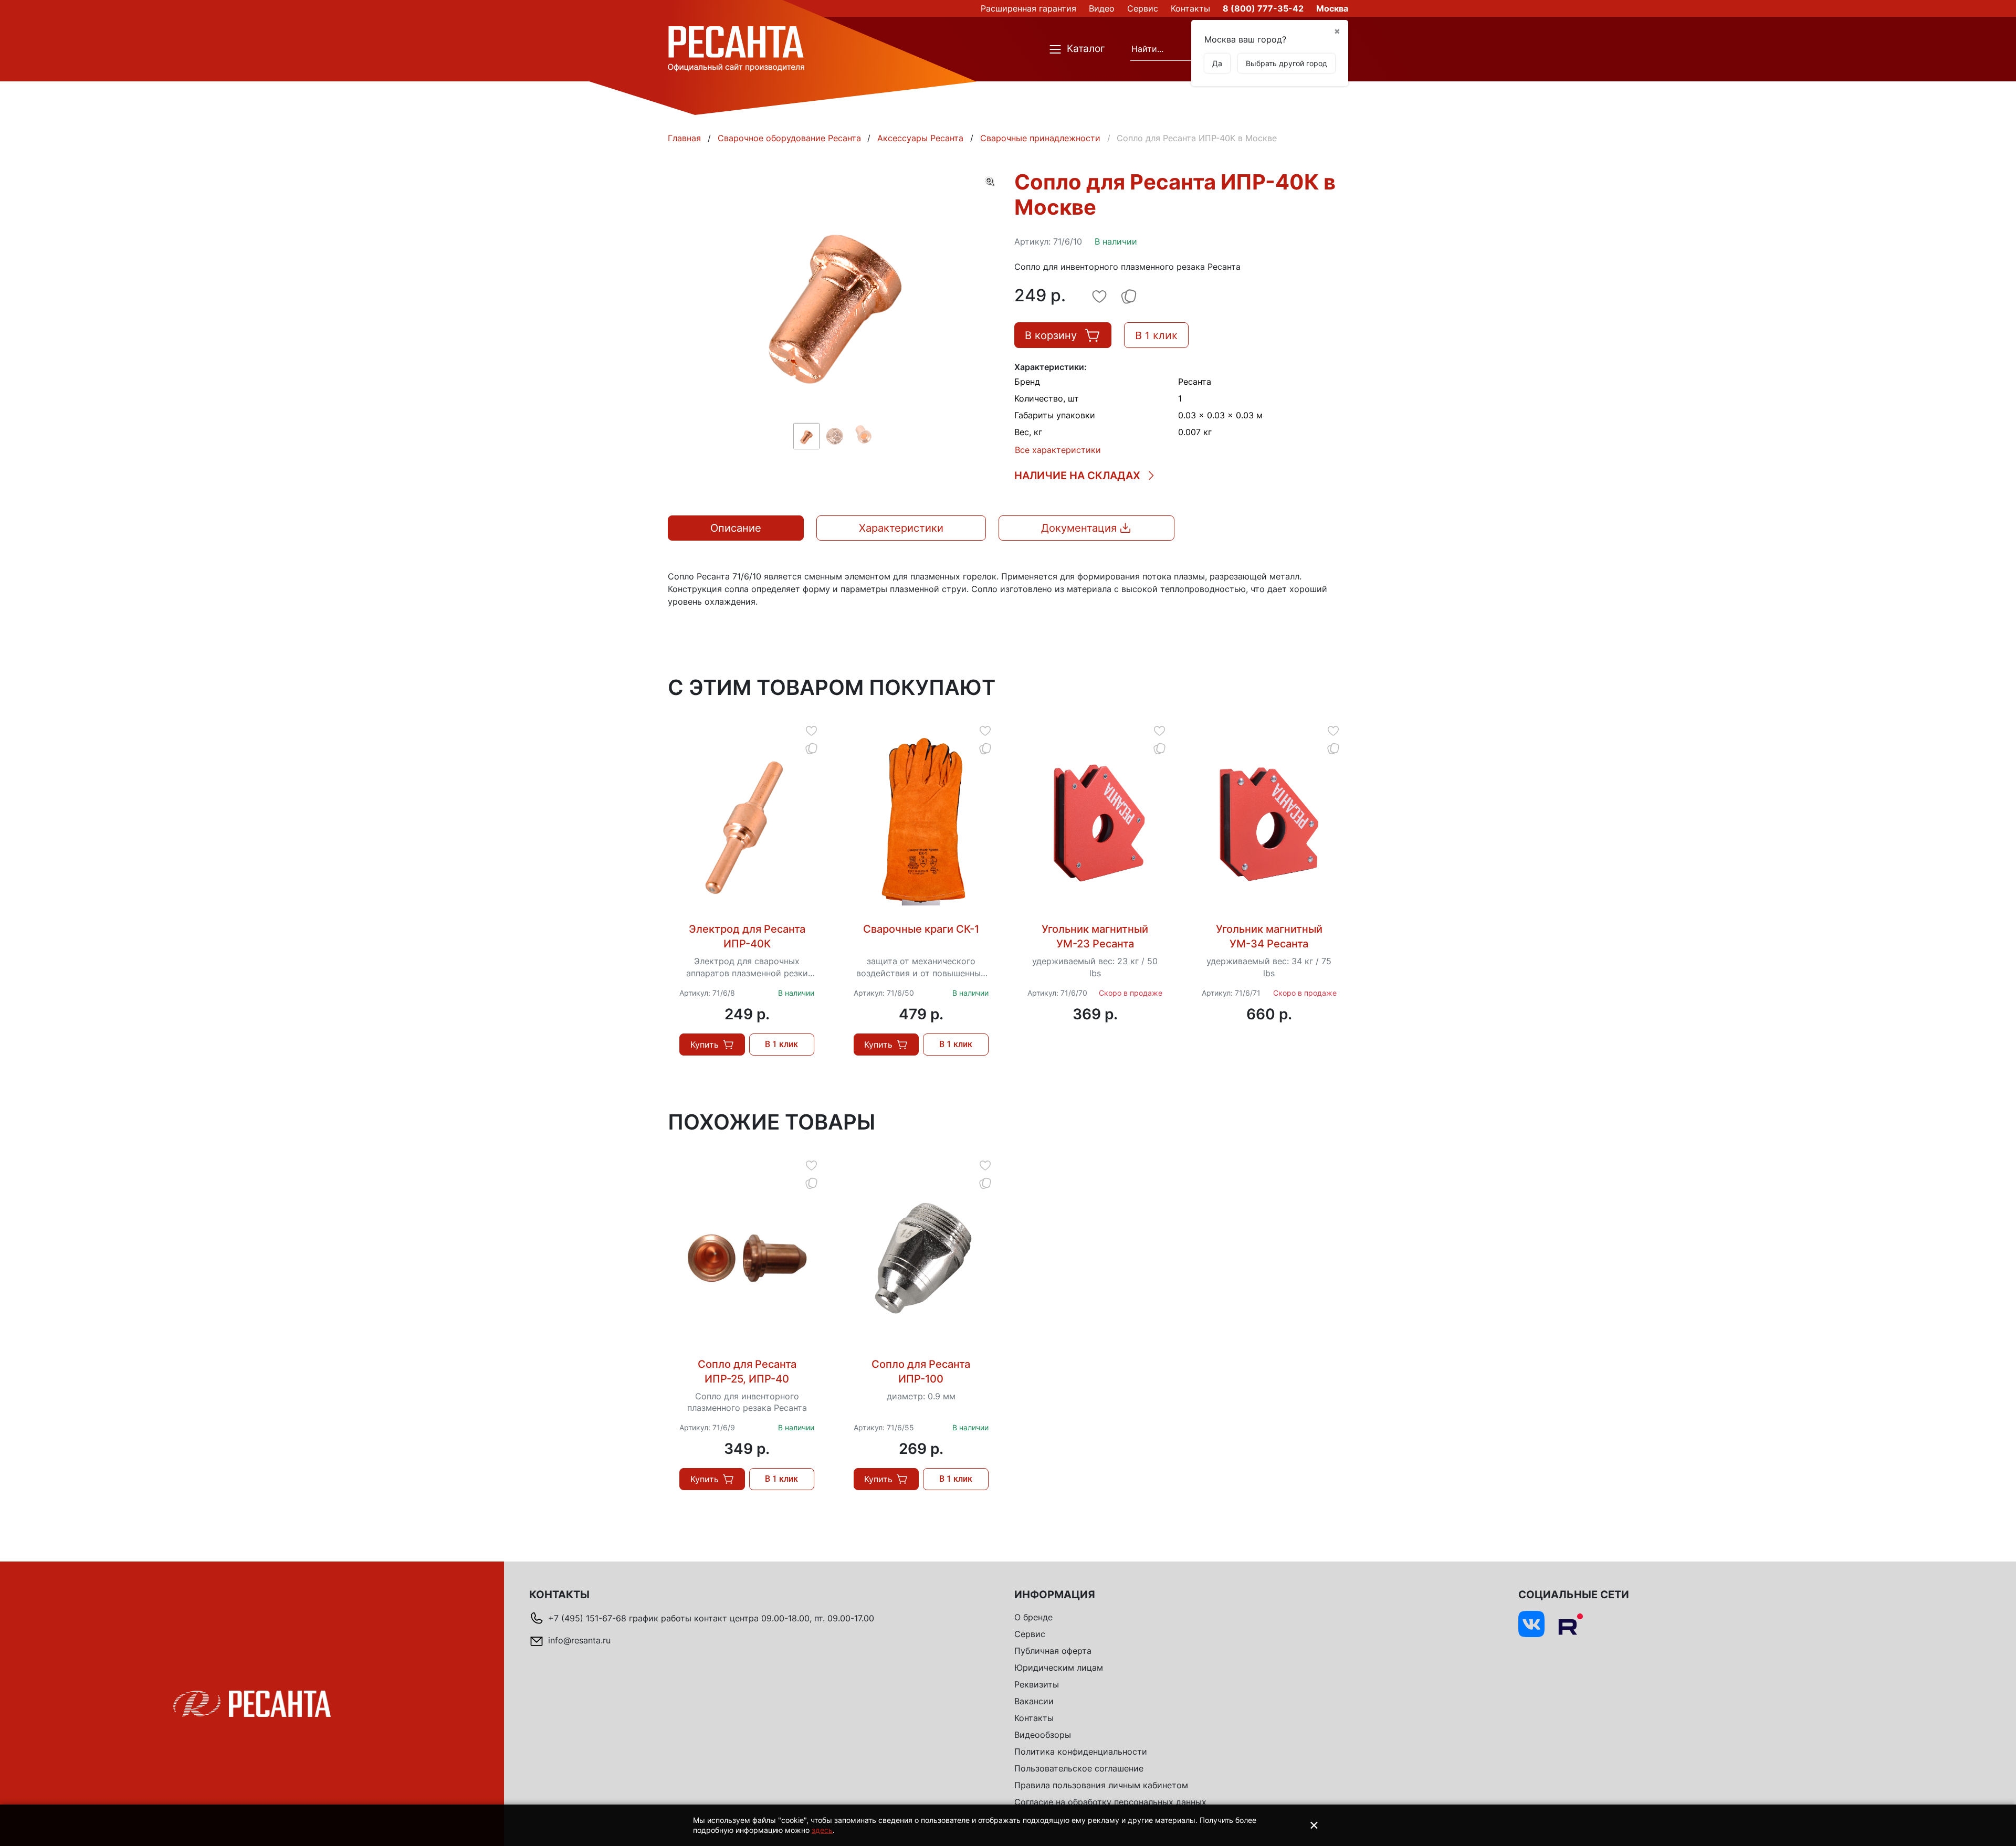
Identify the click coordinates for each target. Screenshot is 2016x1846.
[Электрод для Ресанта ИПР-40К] (747, 823)
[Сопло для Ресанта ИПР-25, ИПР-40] (747, 1258)
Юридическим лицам (1059, 1668)
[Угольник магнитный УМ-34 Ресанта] (1269, 823)
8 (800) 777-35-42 (1263, 8)
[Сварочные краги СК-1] (921, 823)
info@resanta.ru (579, 1640)
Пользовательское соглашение (1079, 1768)
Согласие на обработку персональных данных (1110, 1802)
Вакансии (1034, 1701)
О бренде (1033, 1617)
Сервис (1143, 8)
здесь (822, 1830)
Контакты (1190, 8)
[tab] (1086, 528)
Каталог (1086, 49)
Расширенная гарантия (1028, 8)
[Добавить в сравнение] (811, 748)
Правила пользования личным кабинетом (1101, 1785)
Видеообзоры (1043, 1735)
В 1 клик (1156, 335)
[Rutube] (1570, 1624)
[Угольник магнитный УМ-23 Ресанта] (1095, 823)
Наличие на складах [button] (1077, 476)
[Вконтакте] (1531, 1624)
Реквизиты (1037, 1684)
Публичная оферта (1053, 1651)
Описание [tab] (736, 528)
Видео (1102, 8)
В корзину (1051, 335)
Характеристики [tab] (901, 528)
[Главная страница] (736, 48)
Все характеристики (1058, 450)
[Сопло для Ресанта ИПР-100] (921, 1258)
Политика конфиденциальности (1081, 1752)
